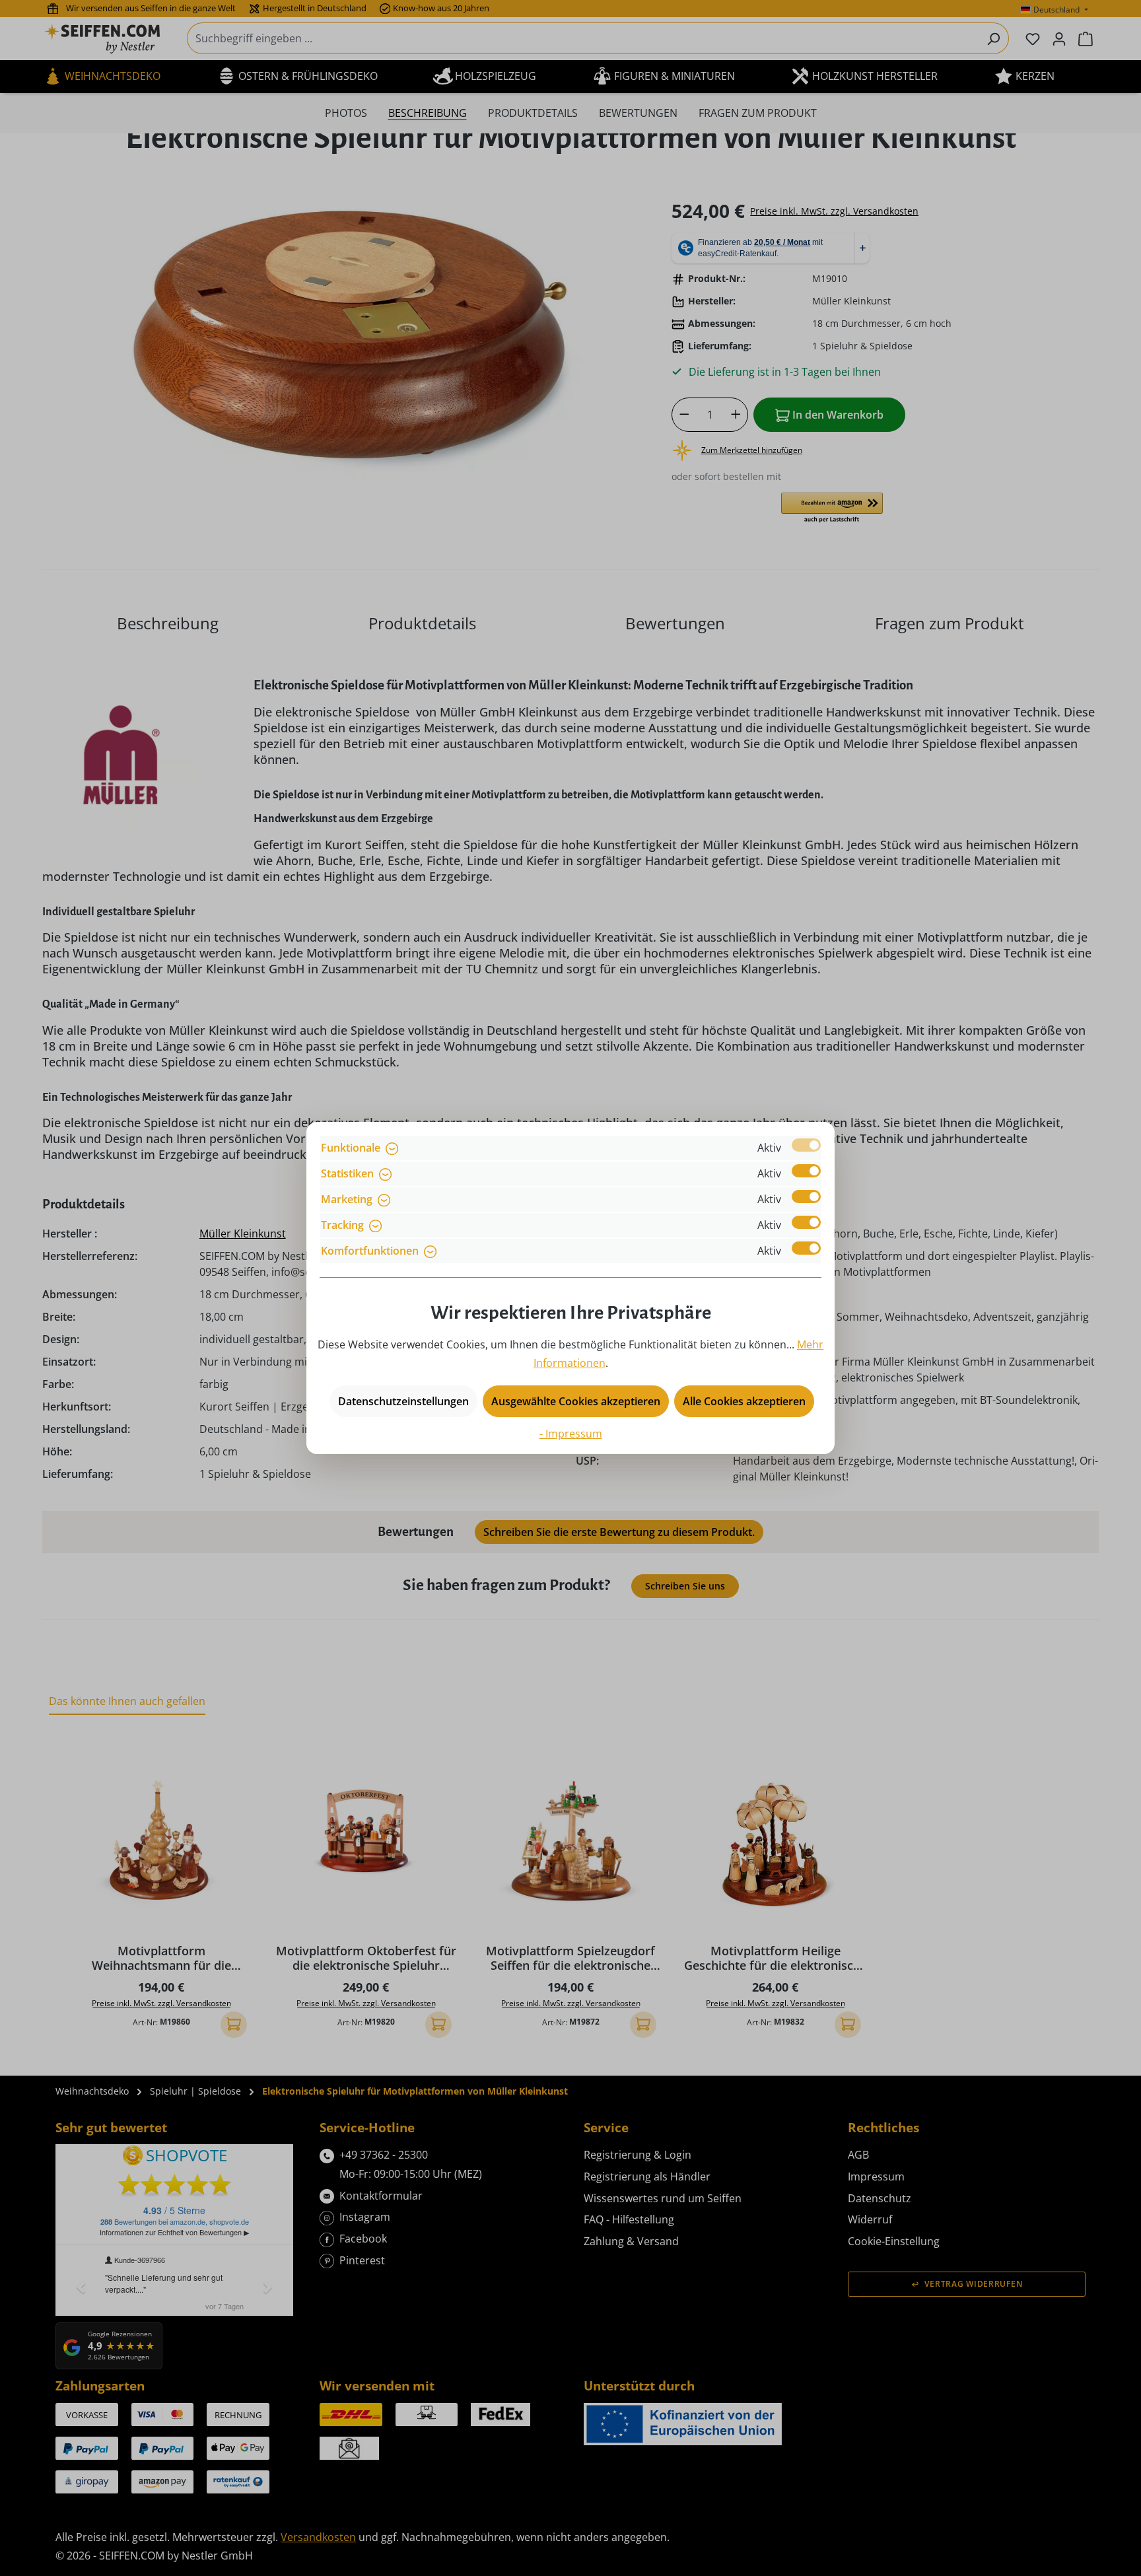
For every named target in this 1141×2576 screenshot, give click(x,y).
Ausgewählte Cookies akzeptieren (576, 1401)
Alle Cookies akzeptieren (744, 1401)
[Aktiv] (806, 1145)
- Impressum (571, 1434)
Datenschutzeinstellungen (403, 1401)
